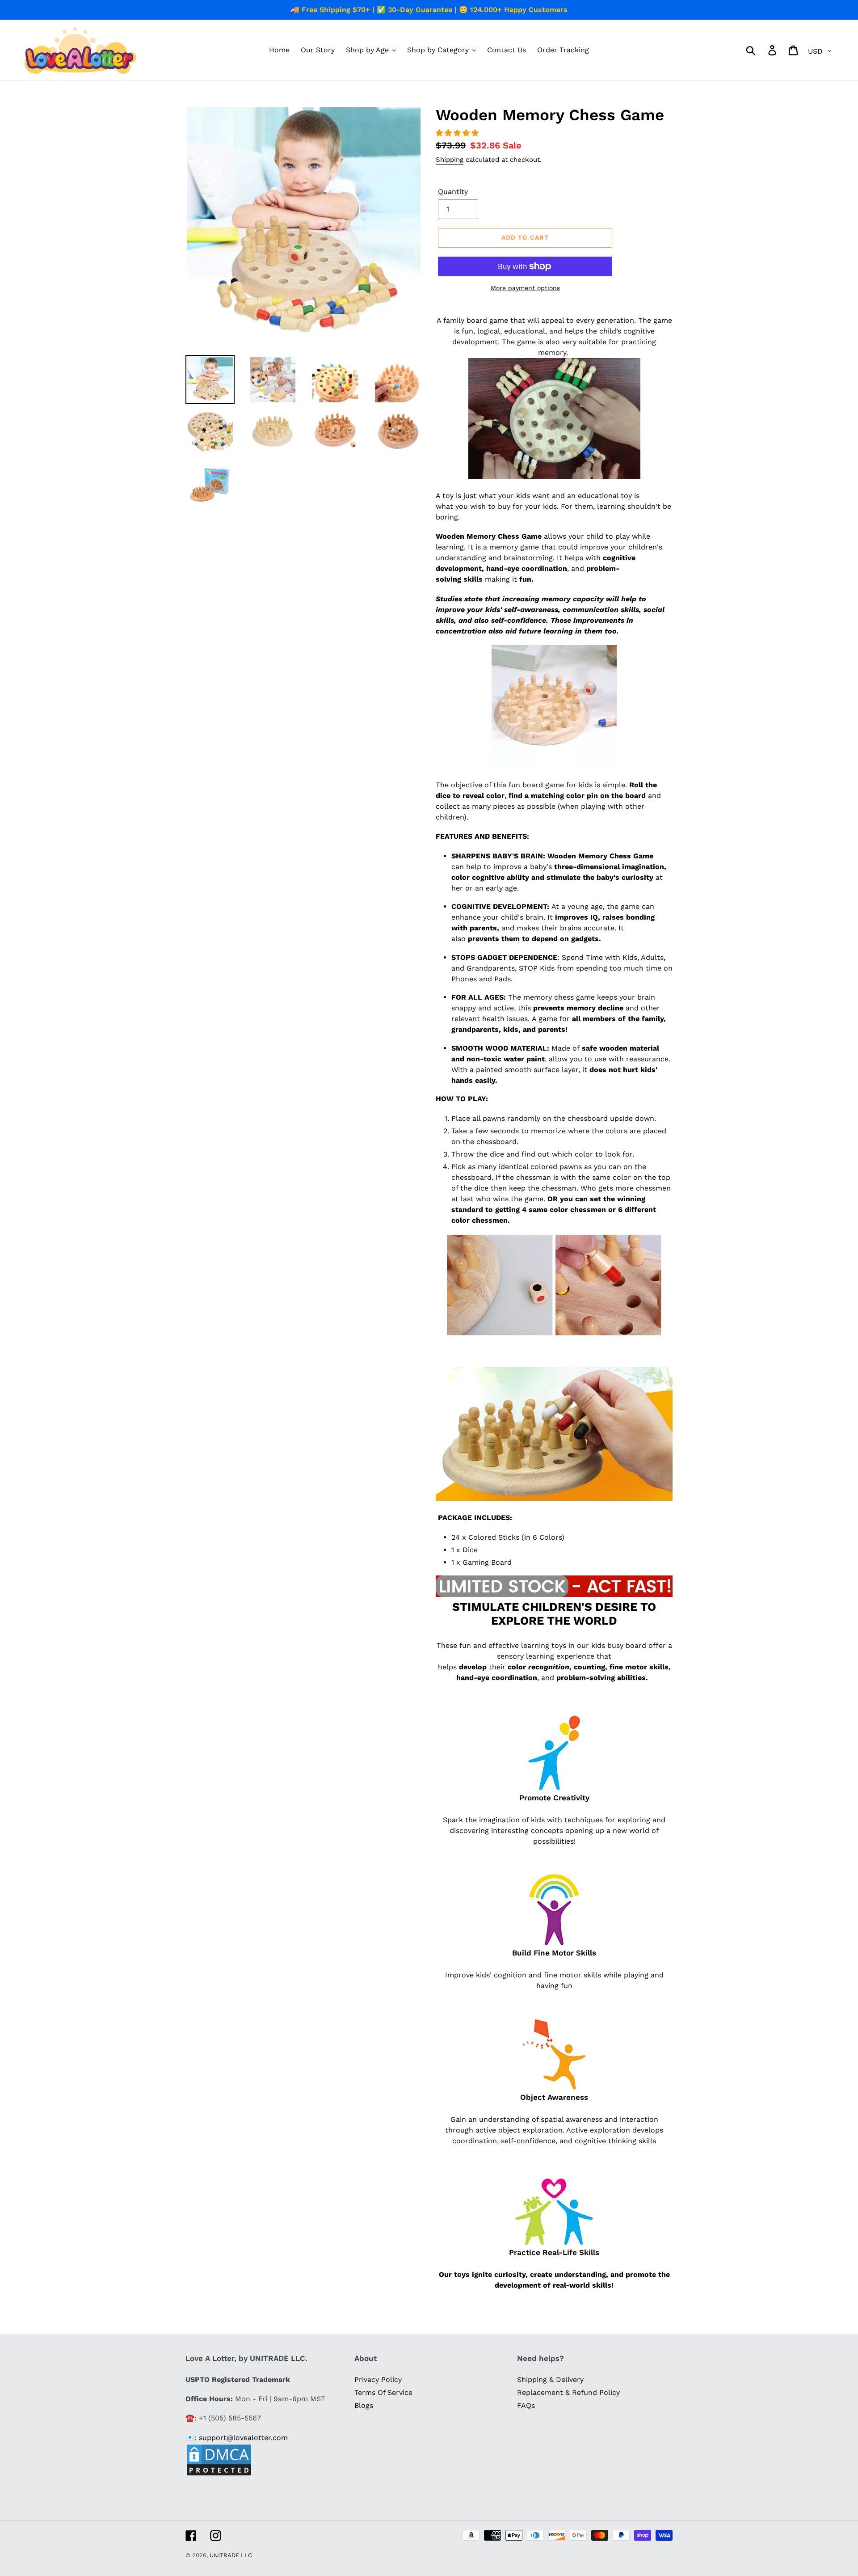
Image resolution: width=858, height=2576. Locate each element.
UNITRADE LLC (231, 2555)
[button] (458, 133)
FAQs (526, 2405)
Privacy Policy (378, 2380)
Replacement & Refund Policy (568, 2392)
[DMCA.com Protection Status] (219, 2474)
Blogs (364, 2405)
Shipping (450, 160)
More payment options (525, 288)
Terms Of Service (383, 2392)
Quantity (453, 192)
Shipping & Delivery (550, 2380)
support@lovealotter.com (243, 2438)
